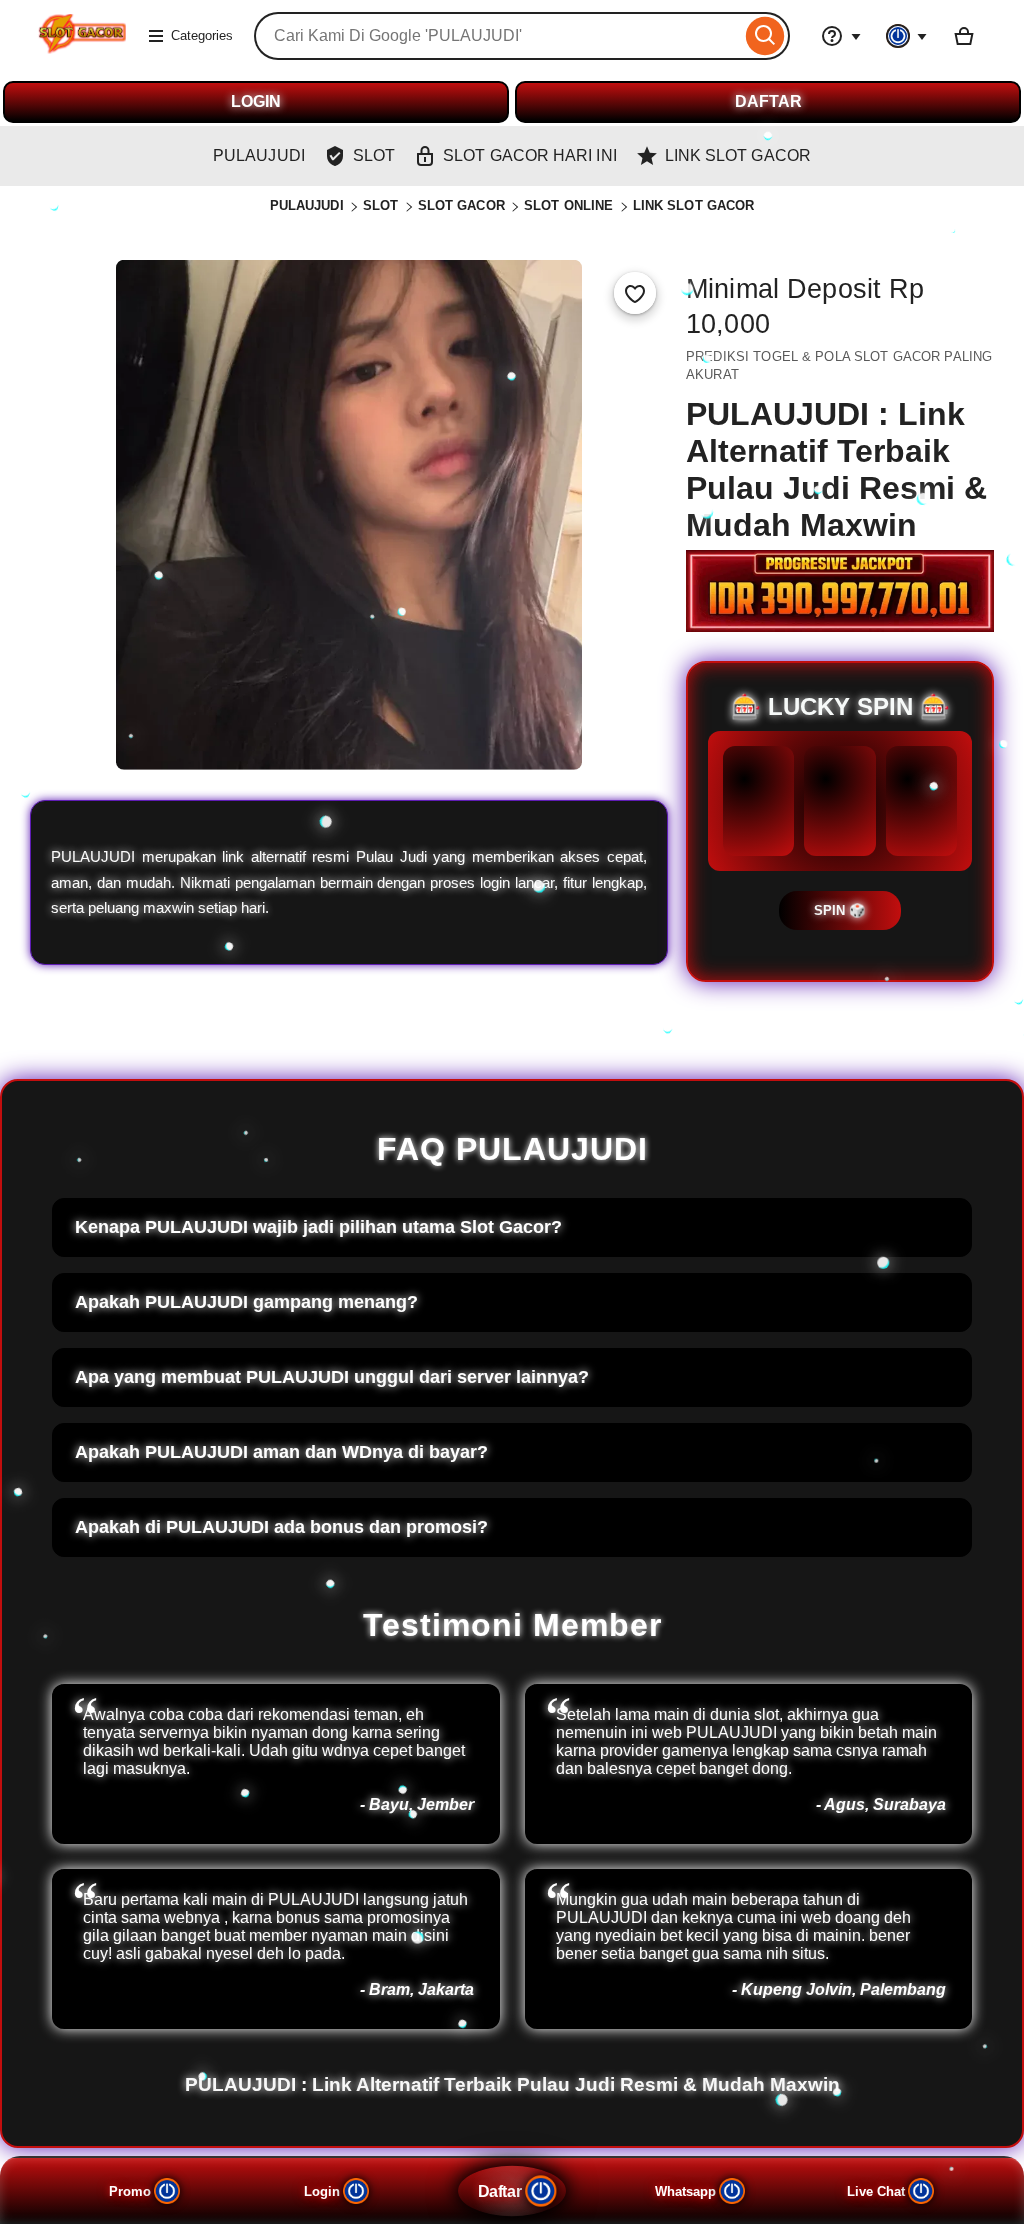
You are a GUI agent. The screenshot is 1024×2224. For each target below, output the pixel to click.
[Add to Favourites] (635, 293)
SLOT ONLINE (568, 205)
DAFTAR (768, 101)
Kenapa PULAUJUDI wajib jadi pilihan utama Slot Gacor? (318, 1227)
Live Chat (876, 2191)
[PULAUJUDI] (81, 48)
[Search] (765, 36)
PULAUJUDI (307, 205)
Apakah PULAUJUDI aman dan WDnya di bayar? (281, 1452)
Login (322, 2191)
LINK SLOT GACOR (694, 205)
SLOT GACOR (461, 205)
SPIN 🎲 (840, 910)
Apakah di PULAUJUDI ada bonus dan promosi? (281, 1527)
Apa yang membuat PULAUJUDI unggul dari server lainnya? (332, 1377)
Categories (202, 35)
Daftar (499, 2191)
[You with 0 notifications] (907, 36)
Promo (130, 2191)
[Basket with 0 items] (964, 36)
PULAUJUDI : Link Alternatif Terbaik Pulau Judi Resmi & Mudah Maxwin (512, 2084)
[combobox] (497, 36)
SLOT (381, 205)
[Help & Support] (841, 36)
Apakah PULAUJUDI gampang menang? (246, 1302)
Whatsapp (685, 2191)
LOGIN (256, 101)
